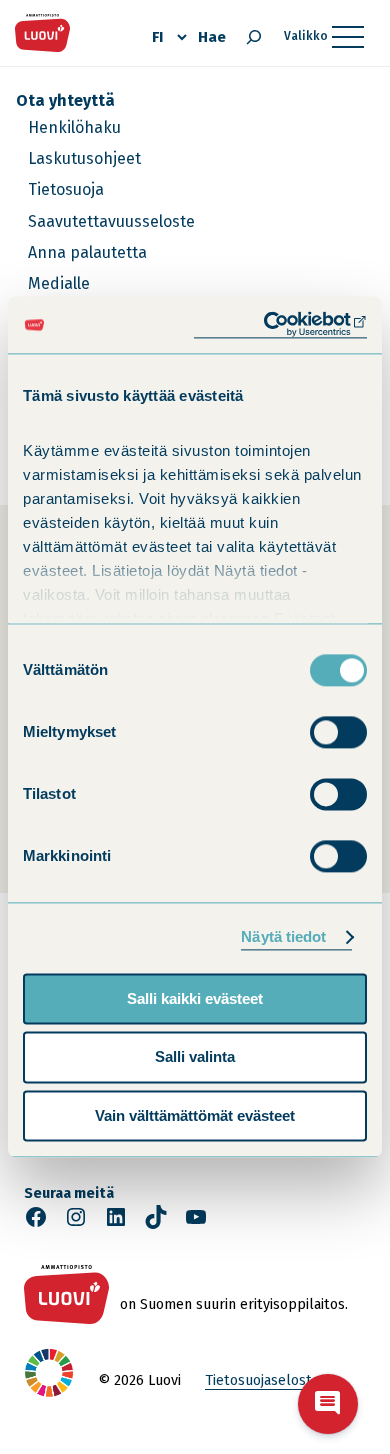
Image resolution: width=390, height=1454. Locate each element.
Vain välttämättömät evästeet (195, 1115)
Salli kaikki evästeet (195, 998)
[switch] (338, 732)
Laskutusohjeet (84, 158)
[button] (328, 1404)
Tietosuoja (66, 189)
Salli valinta (195, 1057)
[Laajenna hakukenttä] (254, 37)
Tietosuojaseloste (262, 1380)
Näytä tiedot (283, 936)
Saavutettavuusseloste (111, 221)
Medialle (59, 283)
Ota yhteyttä (65, 100)
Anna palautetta (87, 252)
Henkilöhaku (74, 127)
